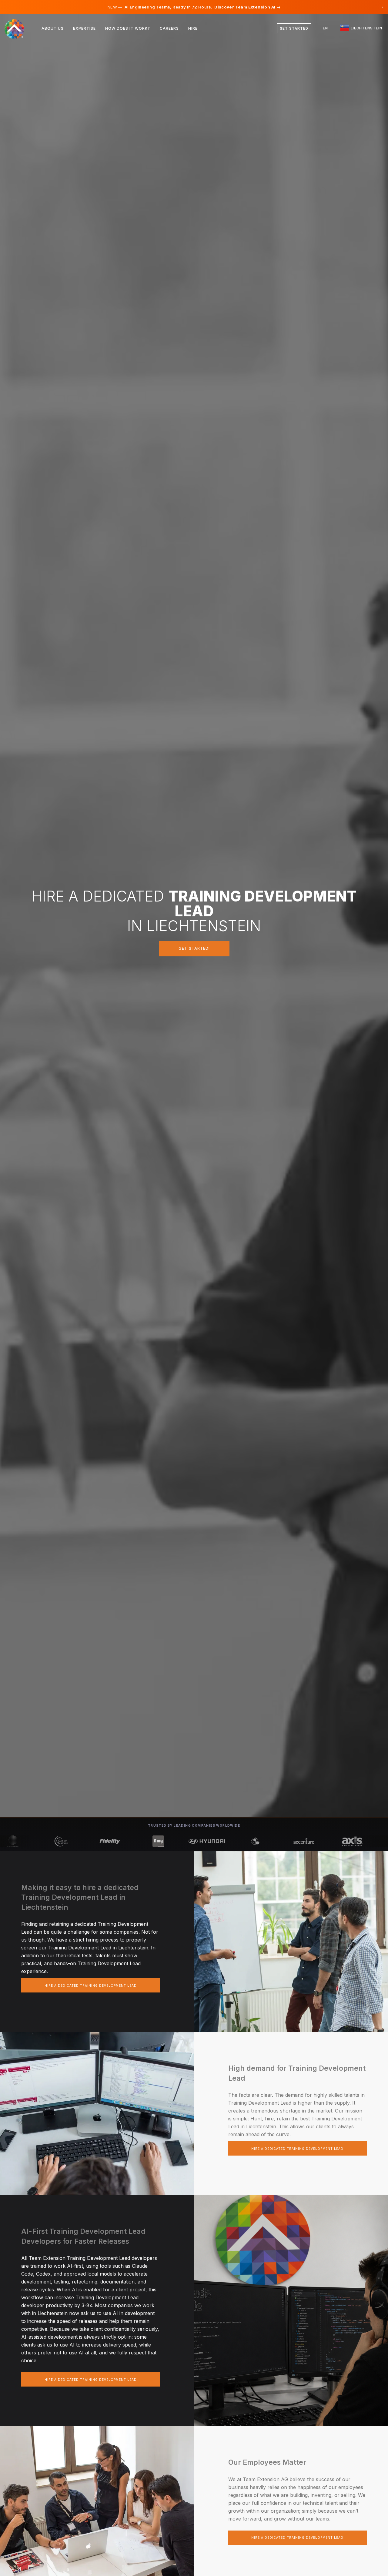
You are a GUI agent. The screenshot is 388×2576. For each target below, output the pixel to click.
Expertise (84, 28)
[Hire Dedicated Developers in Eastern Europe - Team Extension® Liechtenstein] (18, 28)
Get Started (294, 28)
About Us (53, 28)
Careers (169, 28)
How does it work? (128, 28)
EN (325, 28)
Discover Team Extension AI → (247, 7)
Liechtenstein (366, 28)
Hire (193, 28)
